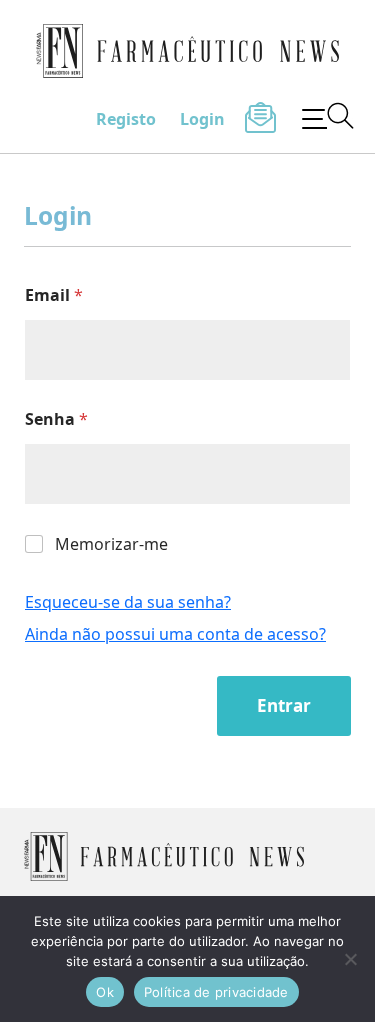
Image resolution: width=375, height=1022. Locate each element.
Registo (126, 119)
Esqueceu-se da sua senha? (128, 602)
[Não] (350, 959)
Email (54, 295)
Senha (56, 419)
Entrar (284, 705)
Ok (105, 992)
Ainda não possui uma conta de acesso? (175, 634)
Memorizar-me (111, 544)
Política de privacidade (216, 992)
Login (202, 119)
